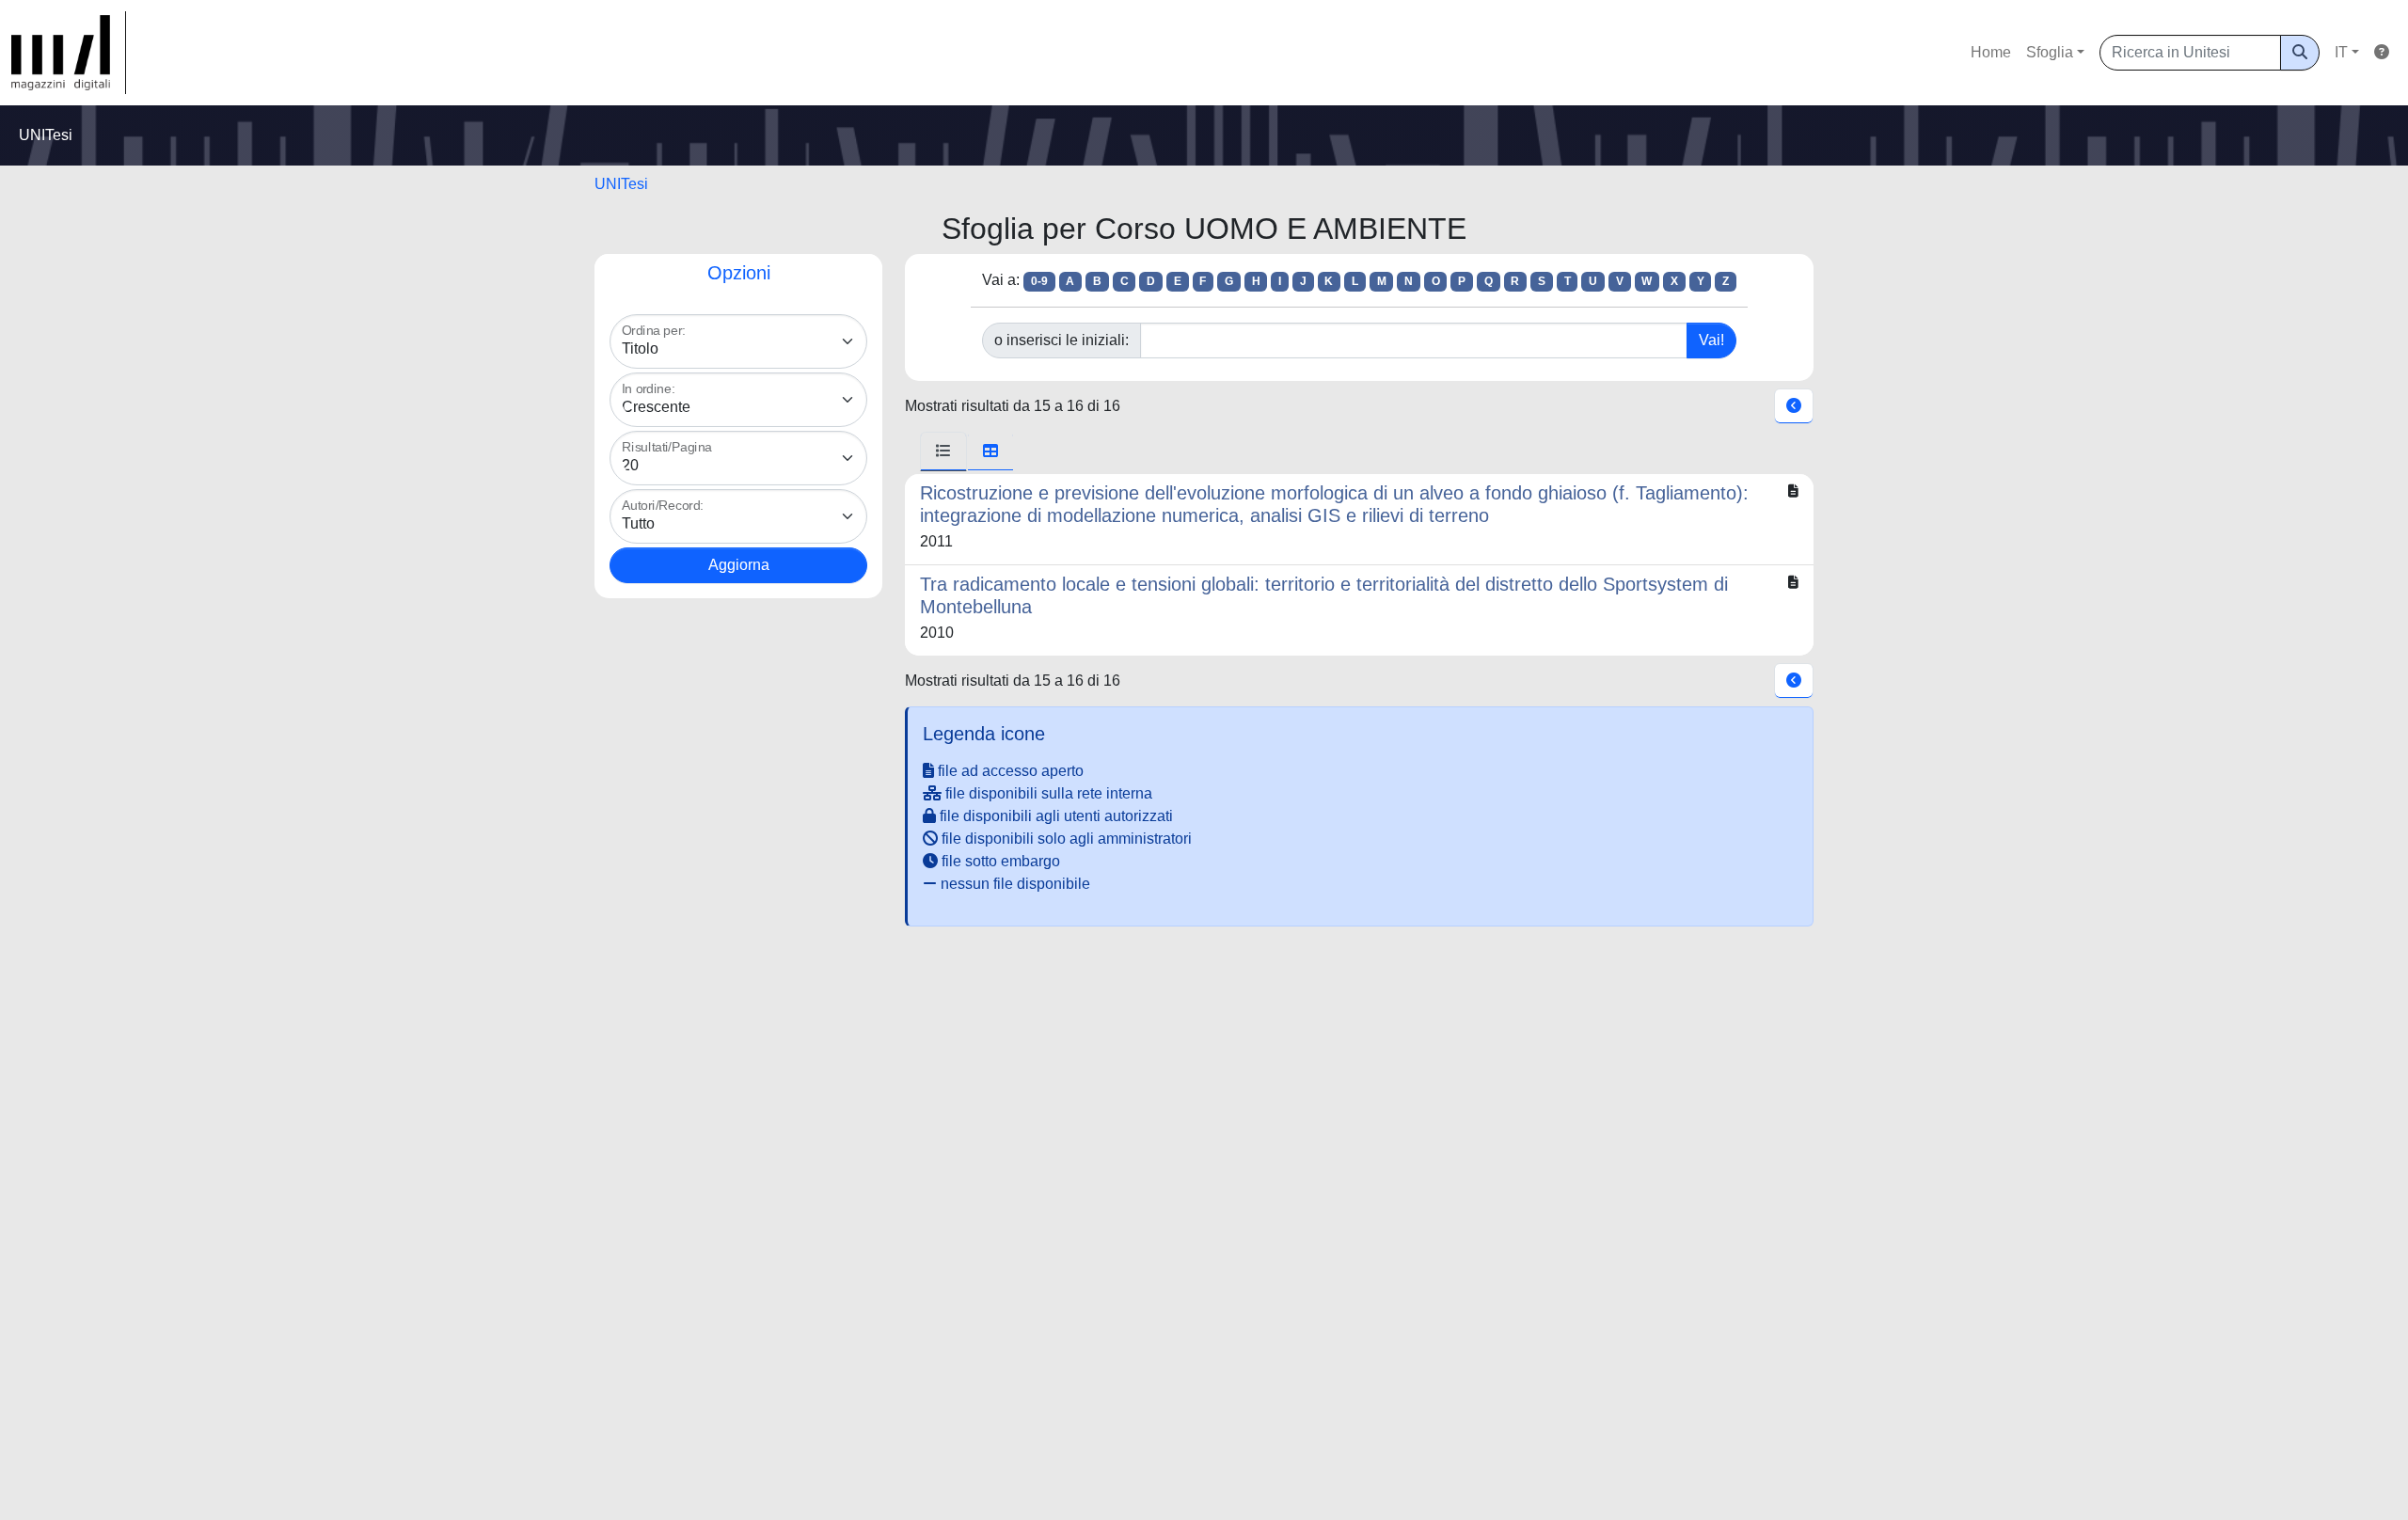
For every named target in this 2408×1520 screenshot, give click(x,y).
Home (1991, 52)
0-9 (1039, 281)
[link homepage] (69, 53)
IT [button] (2341, 52)
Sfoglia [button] (2050, 52)
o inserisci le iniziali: (1061, 340)
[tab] (943, 451)
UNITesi (621, 184)
